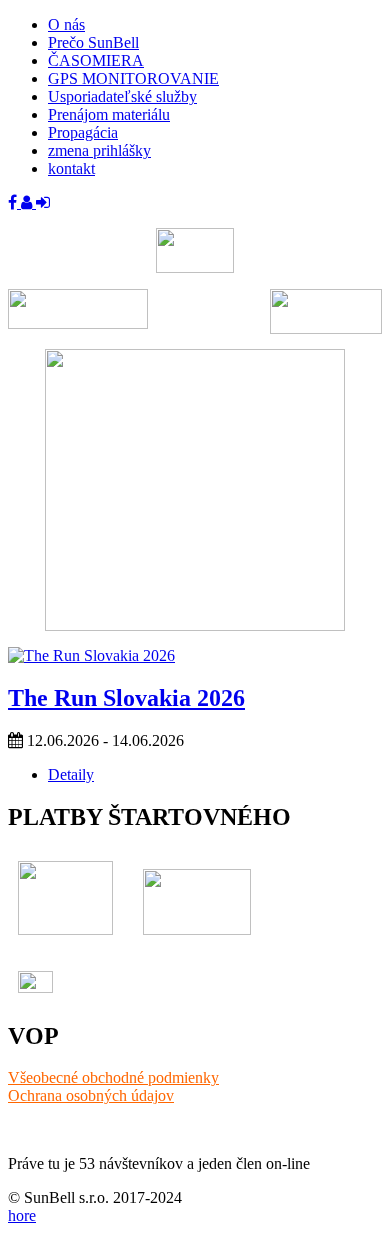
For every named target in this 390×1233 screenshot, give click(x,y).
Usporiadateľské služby (122, 96)
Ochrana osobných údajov (91, 1095)
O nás (66, 24)
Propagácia (83, 132)
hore (22, 1215)
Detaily (71, 774)
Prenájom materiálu (109, 114)
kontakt (71, 168)
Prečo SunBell (93, 42)
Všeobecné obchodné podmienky (113, 1077)
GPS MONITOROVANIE (133, 78)
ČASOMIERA (96, 60)
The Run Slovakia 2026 (126, 698)
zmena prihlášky (99, 150)
